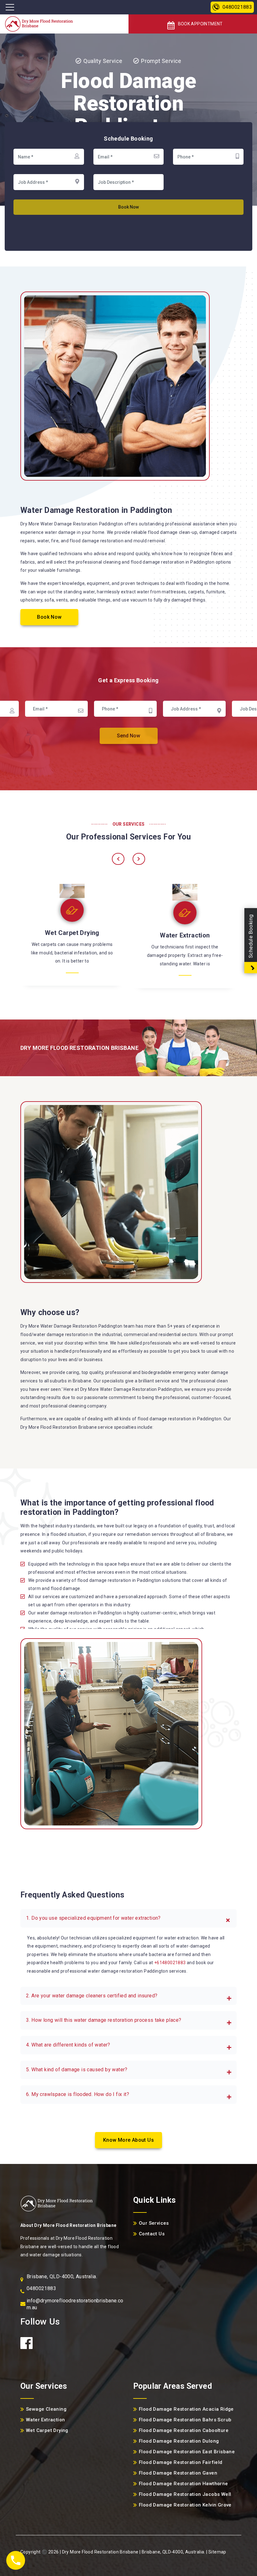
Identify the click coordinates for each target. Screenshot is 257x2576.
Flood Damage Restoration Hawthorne (184, 2484)
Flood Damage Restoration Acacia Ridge (186, 2409)
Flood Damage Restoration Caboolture (184, 2430)
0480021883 (237, 7)
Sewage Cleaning (185, 935)
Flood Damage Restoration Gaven (178, 2473)
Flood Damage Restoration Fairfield (181, 2462)
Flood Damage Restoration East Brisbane (187, 2452)
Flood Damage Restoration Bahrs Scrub (185, 2420)
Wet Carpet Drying (47, 2430)
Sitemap (217, 2552)
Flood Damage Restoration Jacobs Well (185, 2494)
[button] (128, 1918)
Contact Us (152, 2234)
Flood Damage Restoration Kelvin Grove (185, 2505)
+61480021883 (170, 1963)
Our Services (154, 2223)
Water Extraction (72, 935)
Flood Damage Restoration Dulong (179, 2441)
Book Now (49, 617)
